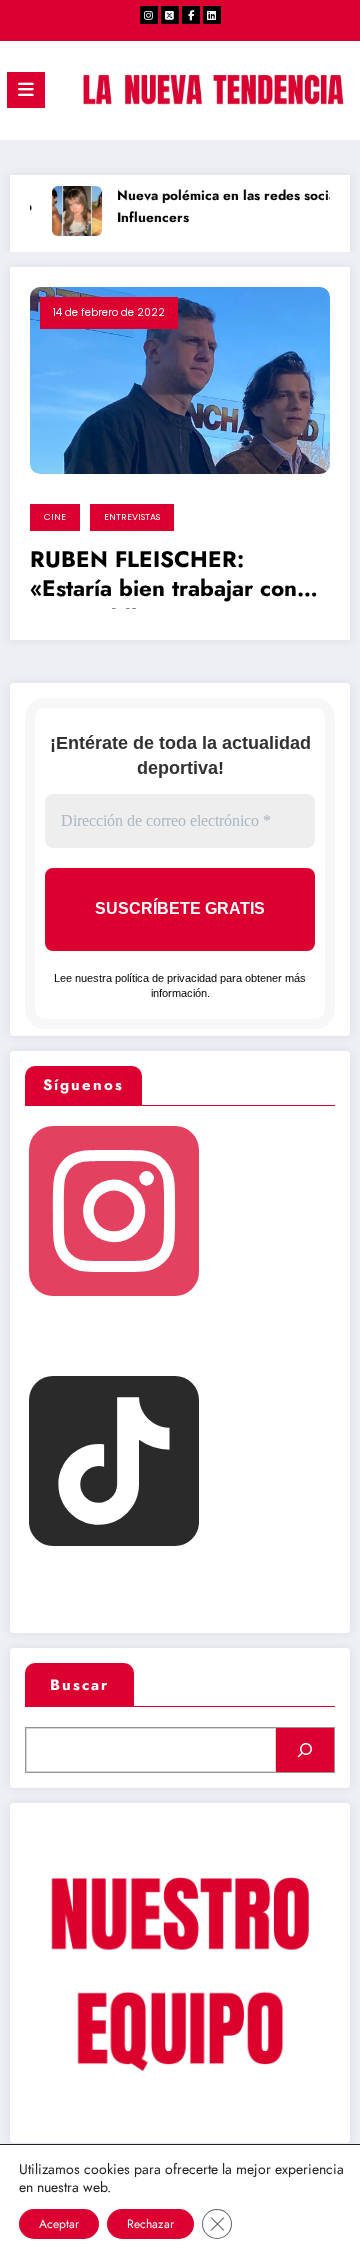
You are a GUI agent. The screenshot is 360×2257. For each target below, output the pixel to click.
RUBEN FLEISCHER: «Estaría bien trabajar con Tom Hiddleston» (163, 577)
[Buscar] (305, 1750)
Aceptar (59, 2224)
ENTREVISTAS (132, 517)
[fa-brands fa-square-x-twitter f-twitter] (170, 15)
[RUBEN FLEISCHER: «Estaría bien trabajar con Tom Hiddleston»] (180, 379)
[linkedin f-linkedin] (212, 15)
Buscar (79, 1685)
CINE (55, 517)
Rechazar (150, 2224)
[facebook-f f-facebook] (191, 15)
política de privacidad (166, 978)
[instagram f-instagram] (149, 15)
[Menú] (26, 90)
